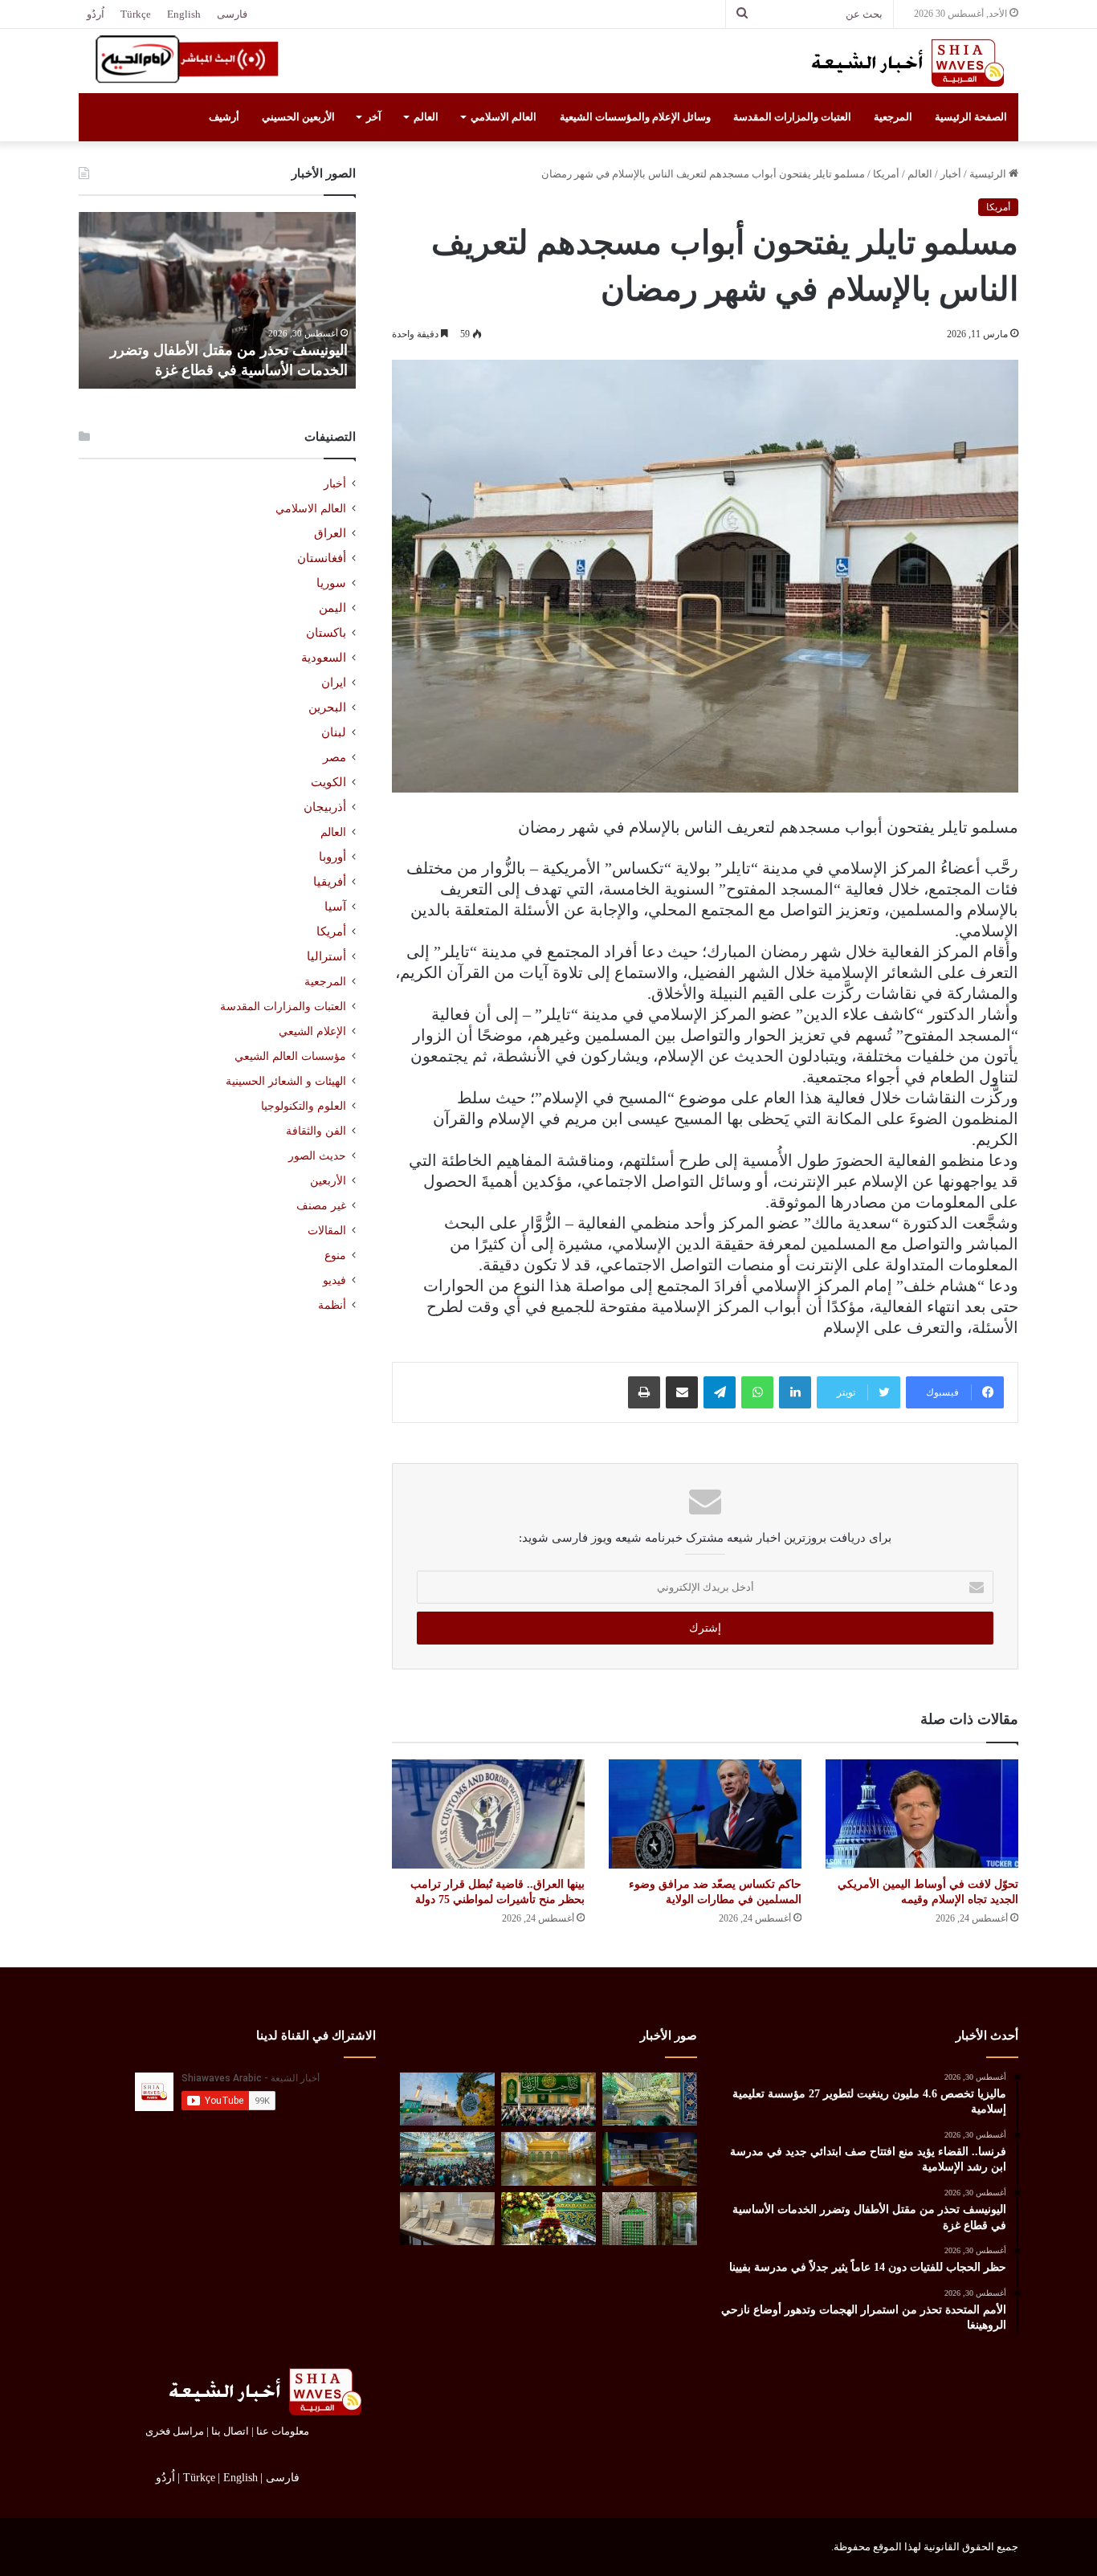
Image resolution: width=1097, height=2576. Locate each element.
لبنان (334, 732)
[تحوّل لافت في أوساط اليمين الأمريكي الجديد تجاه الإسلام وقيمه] (922, 1814)
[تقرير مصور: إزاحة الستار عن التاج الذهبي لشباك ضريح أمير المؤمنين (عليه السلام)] (548, 2159)
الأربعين (328, 1181)
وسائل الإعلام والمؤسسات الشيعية (635, 117)
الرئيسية (989, 174)
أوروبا (332, 857)
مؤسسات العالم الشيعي (290, 1056)
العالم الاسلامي (504, 117)
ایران (334, 683)
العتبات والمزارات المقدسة (792, 117)
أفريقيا (330, 882)
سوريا (331, 583)
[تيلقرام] (720, 1392)
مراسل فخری (175, 2431)
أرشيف (224, 117)
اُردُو (96, 14)
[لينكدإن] (795, 1392)
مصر (334, 757)
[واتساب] (757, 1392)
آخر (374, 117)
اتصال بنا (230, 2431)
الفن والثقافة (316, 1131)
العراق (330, 533)
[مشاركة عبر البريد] (682, 1392)
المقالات (327, 1231)
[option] (217, 300)
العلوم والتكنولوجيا (304, 1106)
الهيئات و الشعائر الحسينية (286, 1081)
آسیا (335, 907)
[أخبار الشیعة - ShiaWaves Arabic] (902, 63)
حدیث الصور (317, 1156)
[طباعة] (644, 1392)
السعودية (324, 658)
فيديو (334, 1280)
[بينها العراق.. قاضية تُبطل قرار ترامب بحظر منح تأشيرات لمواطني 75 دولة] (488, 1814)
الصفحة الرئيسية (971, 117)
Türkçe (136, 14)
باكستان (326, 633)
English (184, 14)
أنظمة (332, 1305)
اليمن (332, 608)
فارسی (232, 14)
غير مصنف (321, 1206)
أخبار (951, 174)
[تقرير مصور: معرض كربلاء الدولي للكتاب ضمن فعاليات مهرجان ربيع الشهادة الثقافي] (650, 2159)
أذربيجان (325, 807)
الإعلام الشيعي (312, 1031)
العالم (426, 117)
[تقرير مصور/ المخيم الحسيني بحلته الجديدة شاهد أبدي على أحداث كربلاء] (650, 2219)
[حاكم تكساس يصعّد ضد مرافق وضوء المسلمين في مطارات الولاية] (705, 1814)
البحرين (327, 707)
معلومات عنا (283, 2431)
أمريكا (886, 174)
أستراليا (326, 956)
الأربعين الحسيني (298, 117)
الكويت (328, 782)
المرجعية (893, 117)
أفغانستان (322, 558)
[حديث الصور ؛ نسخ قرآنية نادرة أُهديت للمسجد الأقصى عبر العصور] (447, 2219)
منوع (335, 1255)
